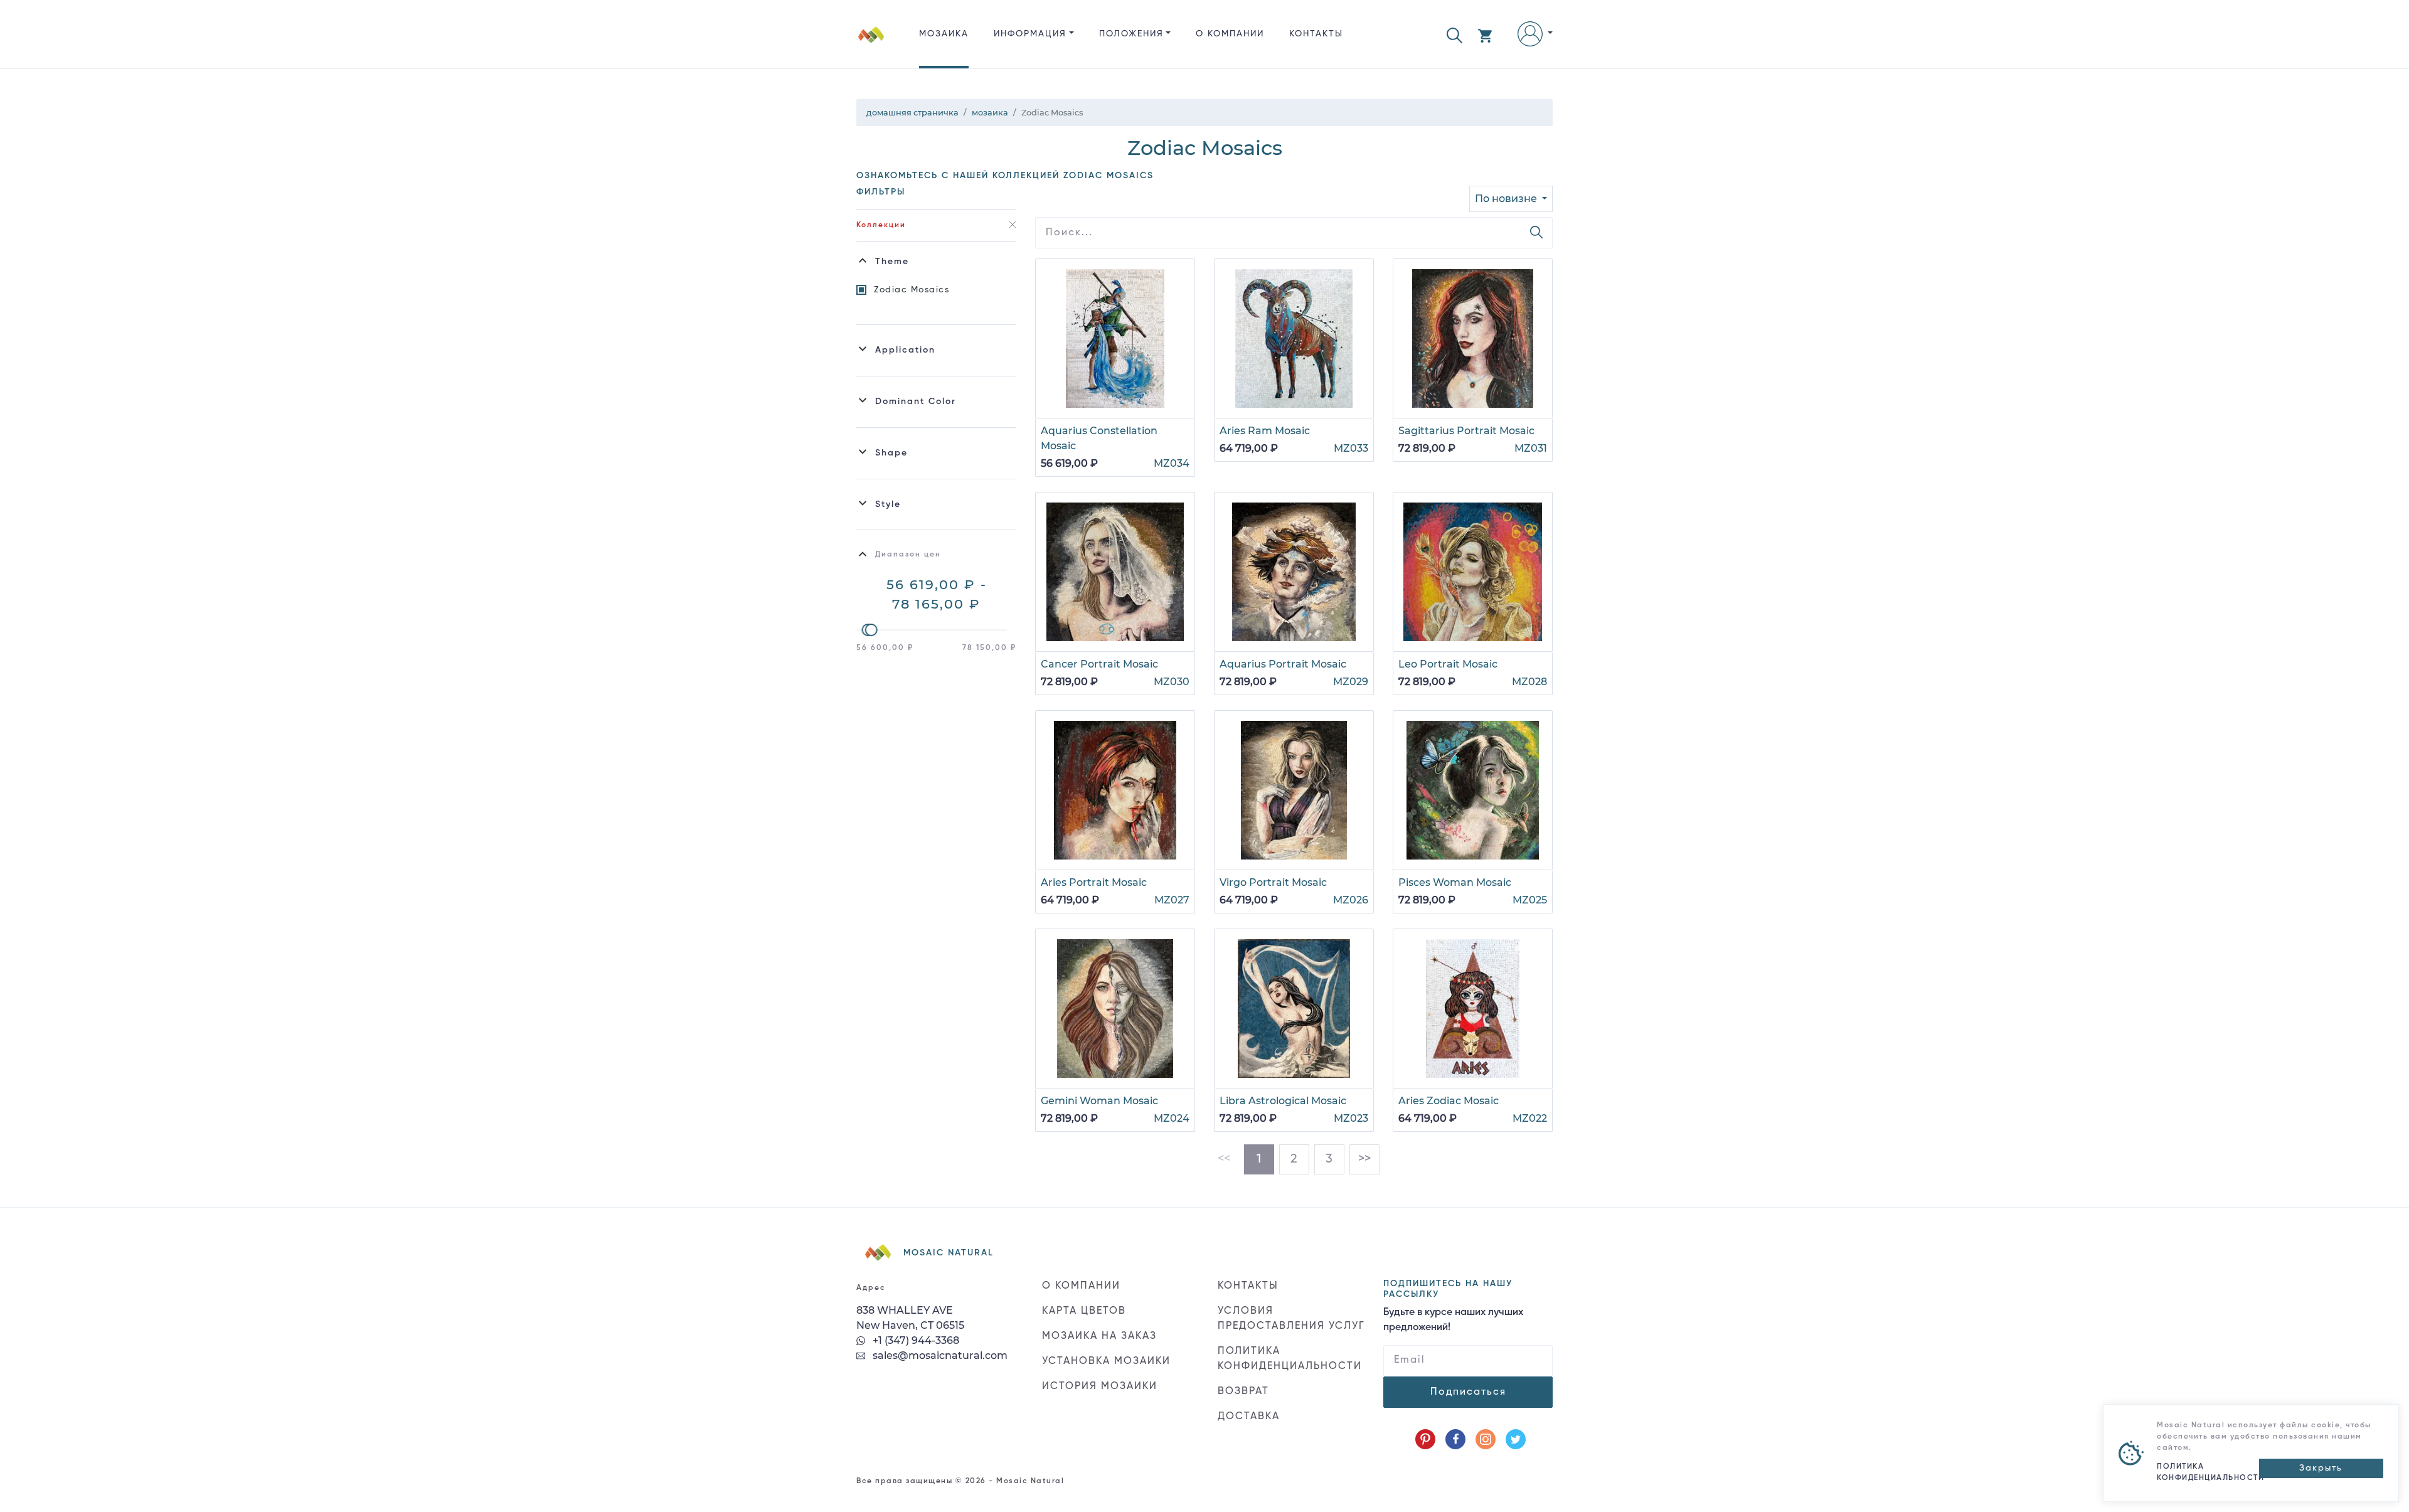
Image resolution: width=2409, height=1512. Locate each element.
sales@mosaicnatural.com (939, 1355)
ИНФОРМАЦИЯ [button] (1030, 34)
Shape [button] (891, 453)
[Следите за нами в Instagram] (1486, 1439)
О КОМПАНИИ (1230, 34)
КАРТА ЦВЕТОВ (1084, 1311)
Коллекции (881, 225)
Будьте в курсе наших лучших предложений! (1453, 1320)
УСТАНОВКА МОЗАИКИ (1106, 1361)
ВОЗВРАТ (1243, 1392)
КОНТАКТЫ (1316, 34)
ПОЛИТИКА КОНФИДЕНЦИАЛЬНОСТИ (1290, 1359)
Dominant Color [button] (916, 402)
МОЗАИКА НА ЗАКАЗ (1099, 1336)
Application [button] (905, 350)
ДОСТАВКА (1249, 1417)
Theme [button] (892, 262)
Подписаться (1468, 1392)
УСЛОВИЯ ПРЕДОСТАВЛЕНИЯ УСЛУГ (1291, 1319)
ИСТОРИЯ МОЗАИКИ (1100, 1387)
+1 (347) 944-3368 (915, 1340)
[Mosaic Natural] (871, 44)
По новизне (1507, 199)
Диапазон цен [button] (908, 555)
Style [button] (888, 504)
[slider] (871, 630)
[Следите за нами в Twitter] (1516, 1439)
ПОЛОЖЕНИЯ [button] (1131, 34)
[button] (1454, 34)
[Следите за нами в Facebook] (1455, 1439)
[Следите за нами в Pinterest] (1425, 1439)
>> (1364, 1159)
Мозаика (944, 34)
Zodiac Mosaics (912, 290)
